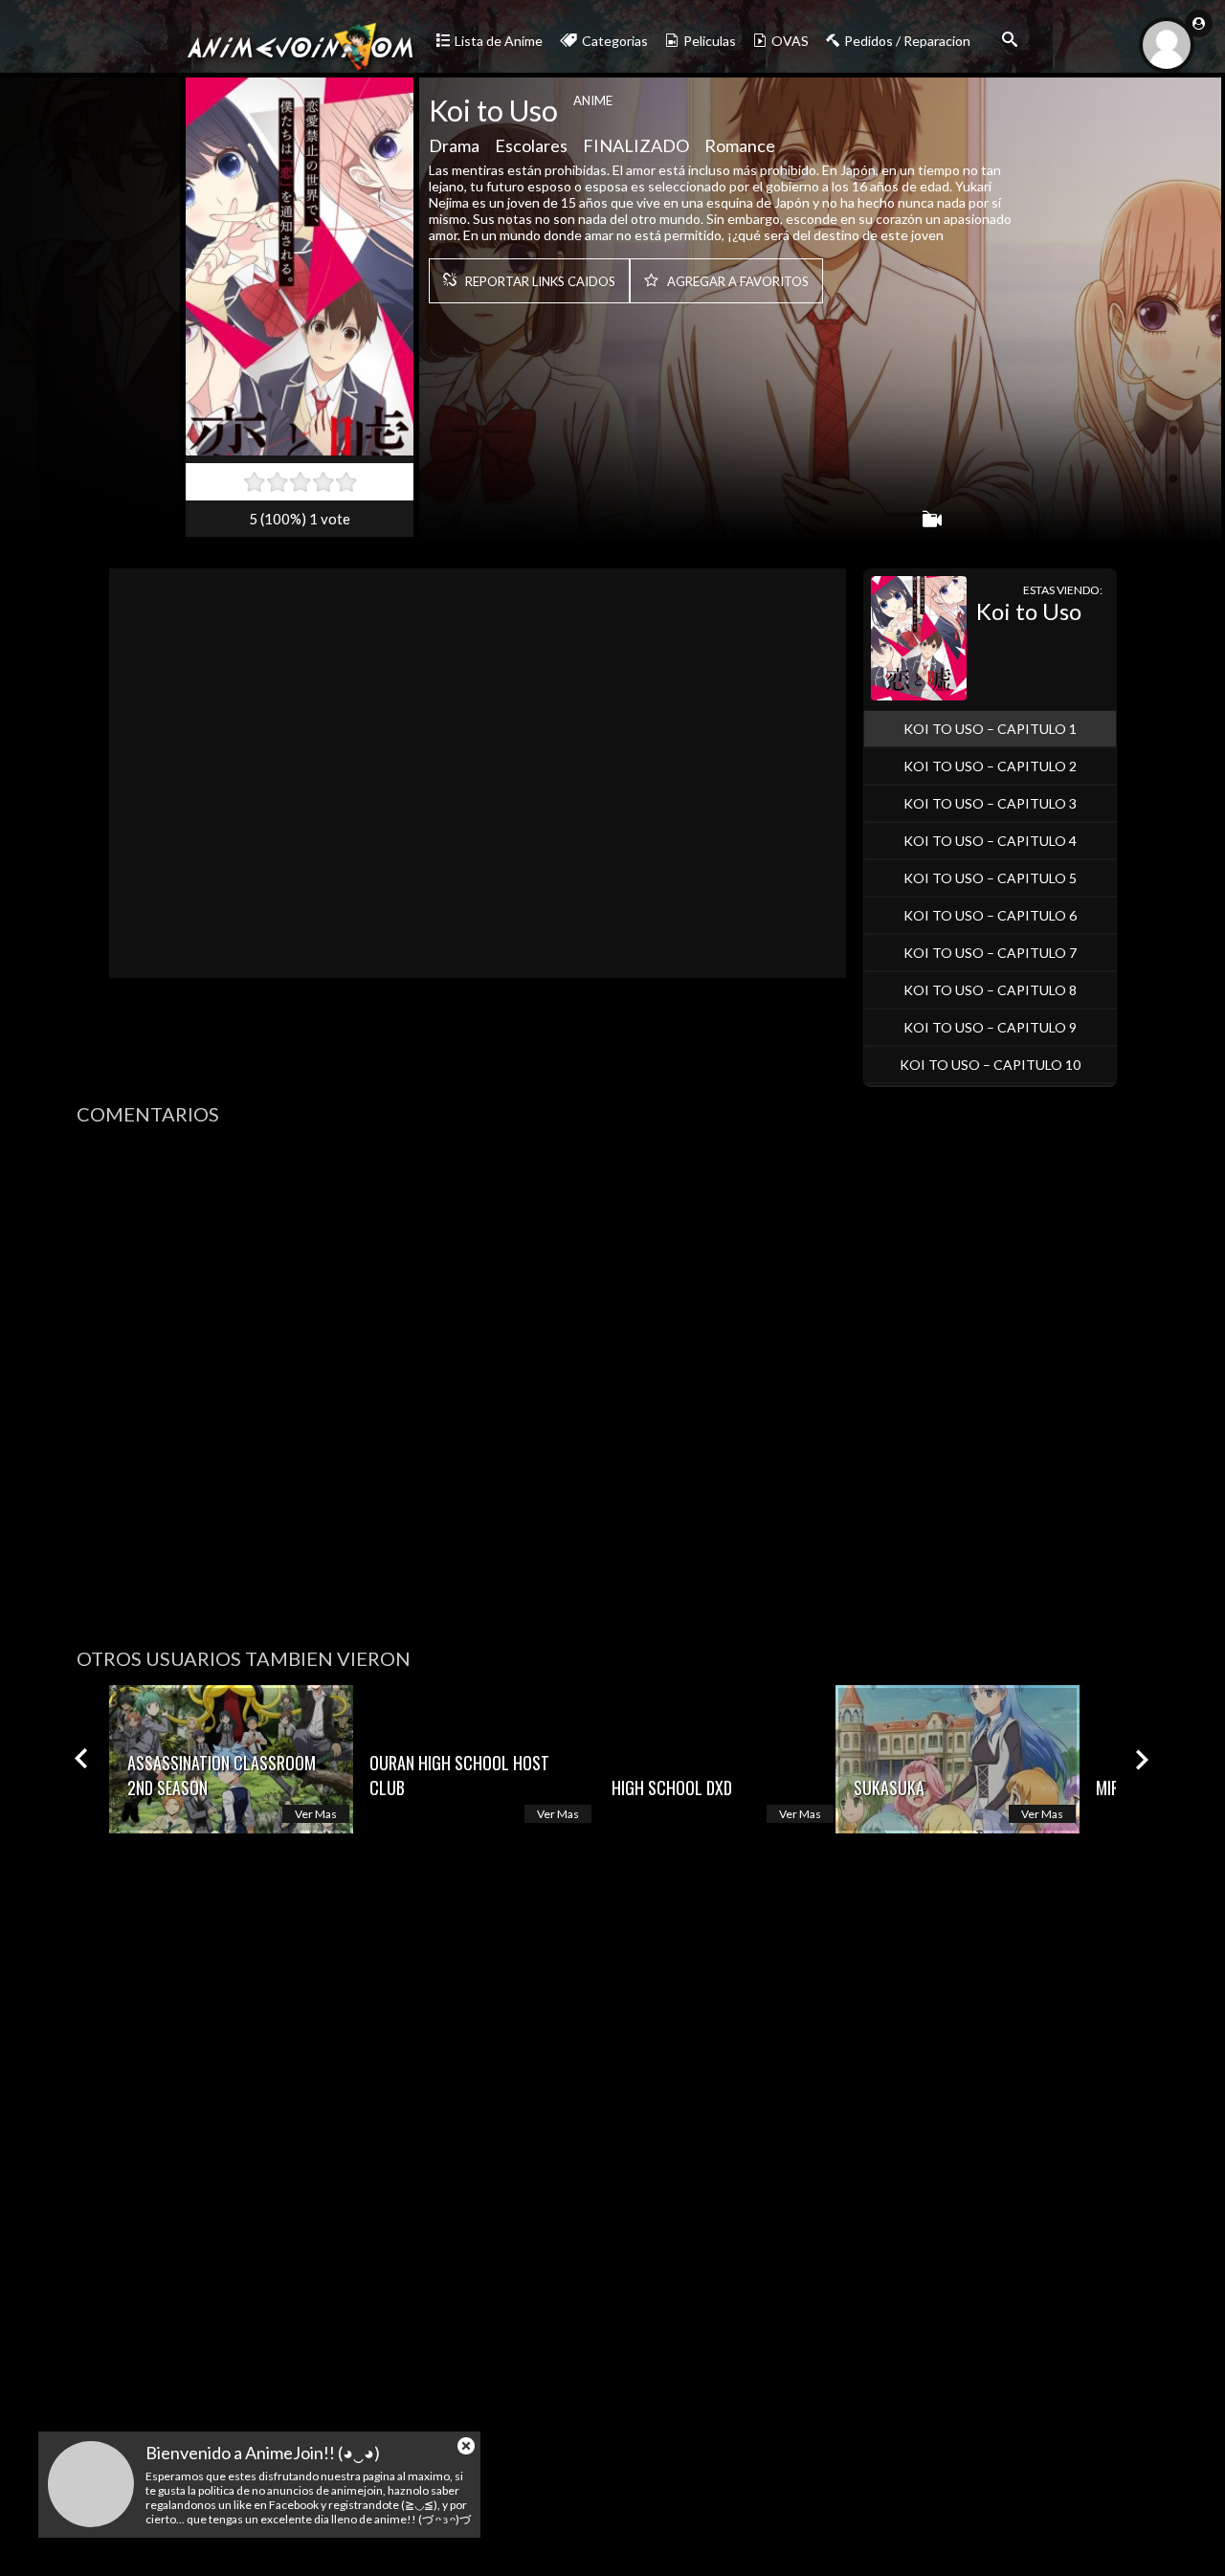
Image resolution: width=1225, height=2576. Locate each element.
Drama (454, 145)
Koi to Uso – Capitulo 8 (990, 990)
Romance (740, 145)
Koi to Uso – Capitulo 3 (990, 803)
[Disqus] (612, 1380)
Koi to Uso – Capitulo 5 (990, 878)
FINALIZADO (636, 145)
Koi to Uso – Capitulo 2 (990, 766)
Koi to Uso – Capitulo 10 (990, 1065)
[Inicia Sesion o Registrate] (1199, 23)
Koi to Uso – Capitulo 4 (990, 841)
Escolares (531, 145)
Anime (593, 100)
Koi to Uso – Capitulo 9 (990, 1027)
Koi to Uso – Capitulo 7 (990, 953)
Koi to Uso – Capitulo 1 (990, 729)
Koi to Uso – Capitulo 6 (990, 915)
